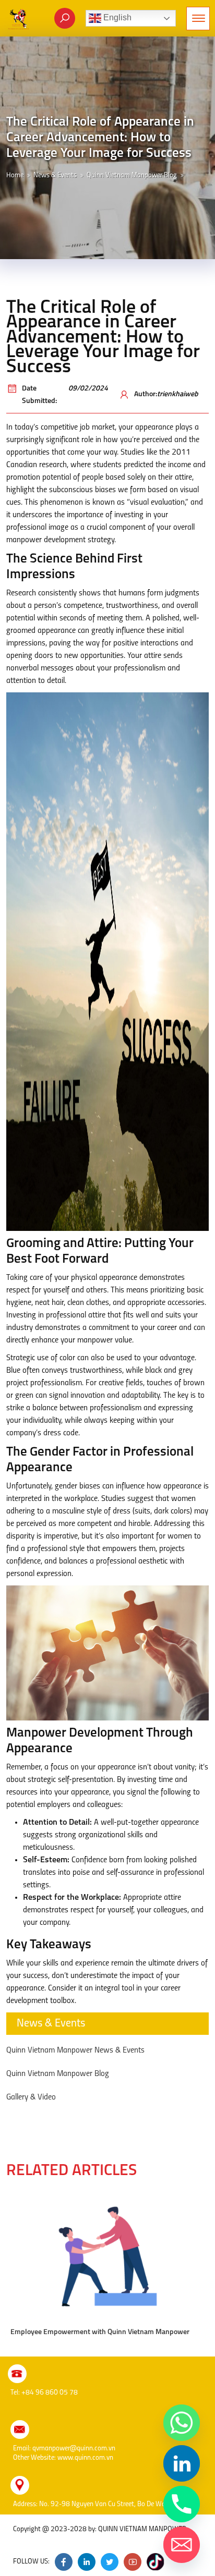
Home (15, 175)
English (116, 17)
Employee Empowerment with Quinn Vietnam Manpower (100, 2332)
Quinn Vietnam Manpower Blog (132, 175)
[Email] (182, 2545)
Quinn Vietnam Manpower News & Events (75, 2050)
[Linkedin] (182, 2463)
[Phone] (182, 2504)
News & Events (55, 175)
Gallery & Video (31, 2097)
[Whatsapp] (182, 2423)
